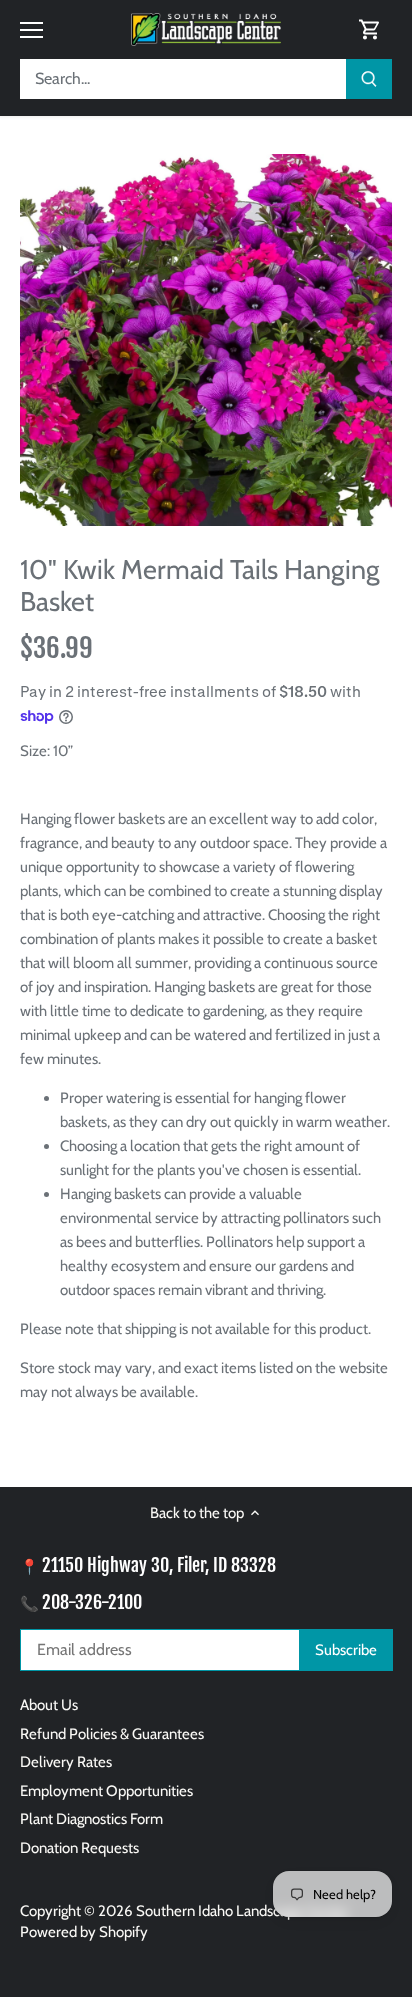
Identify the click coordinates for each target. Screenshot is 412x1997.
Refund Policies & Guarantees (112, 1734)
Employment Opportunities (106, 1791)
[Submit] (369, 79)
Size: (35, 751)
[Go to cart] (370, 29)
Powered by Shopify (84, 1932)
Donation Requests (79, 1848)
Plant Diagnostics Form (91, 1819)
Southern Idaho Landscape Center (242, 1911)
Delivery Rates (66, 1762)
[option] (206, 340)
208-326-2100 (92, 1602)
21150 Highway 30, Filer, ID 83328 (159, 1565)
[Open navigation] (31, 30)
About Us (49, 1705)
